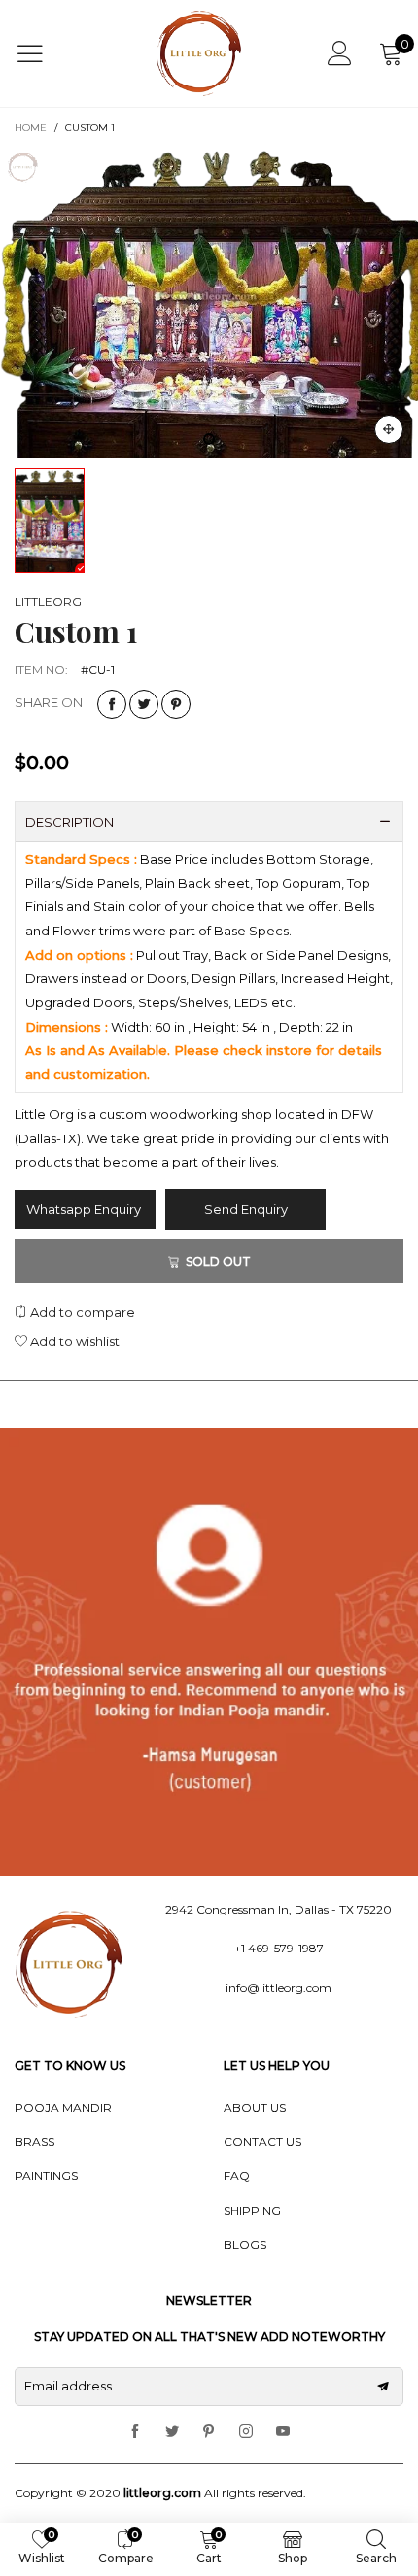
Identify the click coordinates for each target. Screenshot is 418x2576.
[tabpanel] (209, 303)
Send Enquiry (246, 1209)
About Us (255, 2107)
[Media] (389, 429)
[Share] (112, 704)
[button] (383, 2387)
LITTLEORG (48, 602)
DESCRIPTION (70, 822)
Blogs (245, 2244)
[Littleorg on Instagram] (246, 2432)
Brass (35, 2141)
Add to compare (81, 1312)
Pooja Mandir (63, 2107)
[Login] (340, 53)
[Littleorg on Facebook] (135, 2432)
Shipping (252, 2210)
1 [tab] (209, 439)
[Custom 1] (209, 303)
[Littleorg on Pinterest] (209, 2432)
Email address (68, 2386)
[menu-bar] (42, 53)
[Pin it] (176, 704)
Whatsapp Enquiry (85, 1209)
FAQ (237, 2175)
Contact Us (262, 2141)
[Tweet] (144, 704)
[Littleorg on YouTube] (283, 2432)
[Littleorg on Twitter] (172, 2432)
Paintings (46, 2175)
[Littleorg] (199, 53)
